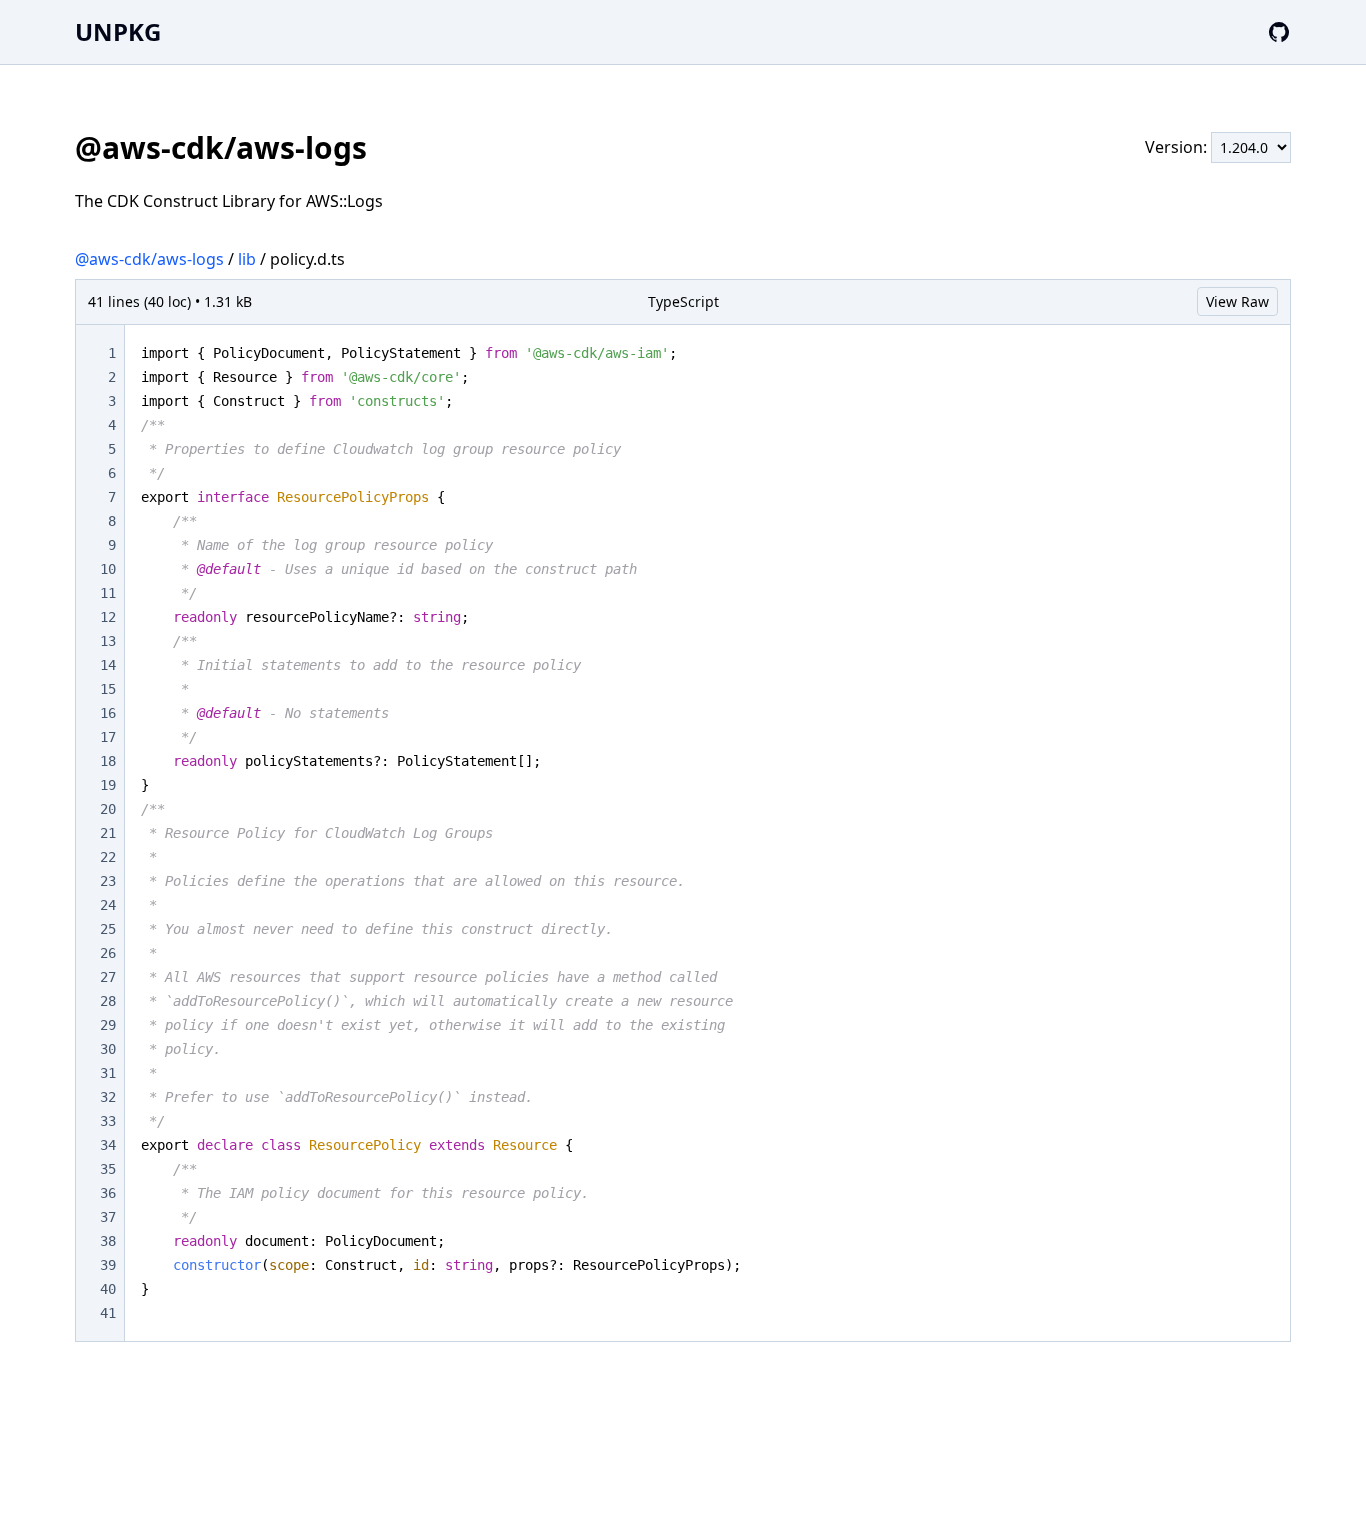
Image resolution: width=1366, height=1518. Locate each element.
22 (108, 857)
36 (108, 1193)
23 (108, 881)
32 (108, 1097)
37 (108, 1217)
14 (108, 665)
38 (108, 1241)
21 (108, 833)
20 (108, 809)
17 (108, 737)
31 (108, 1073)
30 (108, 1049)
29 (108, 1025)
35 (108, 1169)
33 (108, 1121)
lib (247, 259)
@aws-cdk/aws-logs (149, 259)
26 (108, 953)
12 (108, 617)
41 (108, 1313)
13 (108, 641)
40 (108, 1289)
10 (108, 569)
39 (108, 1265)
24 (108, 905)
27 (108, 977)
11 (108, 593)
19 (108, 785)
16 (108, 713)
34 (108, 1145)
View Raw (1237, 301)
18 (108, 761)
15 (108, 689)
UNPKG (118, 31)
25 (108, 929)
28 (108, 1001)
